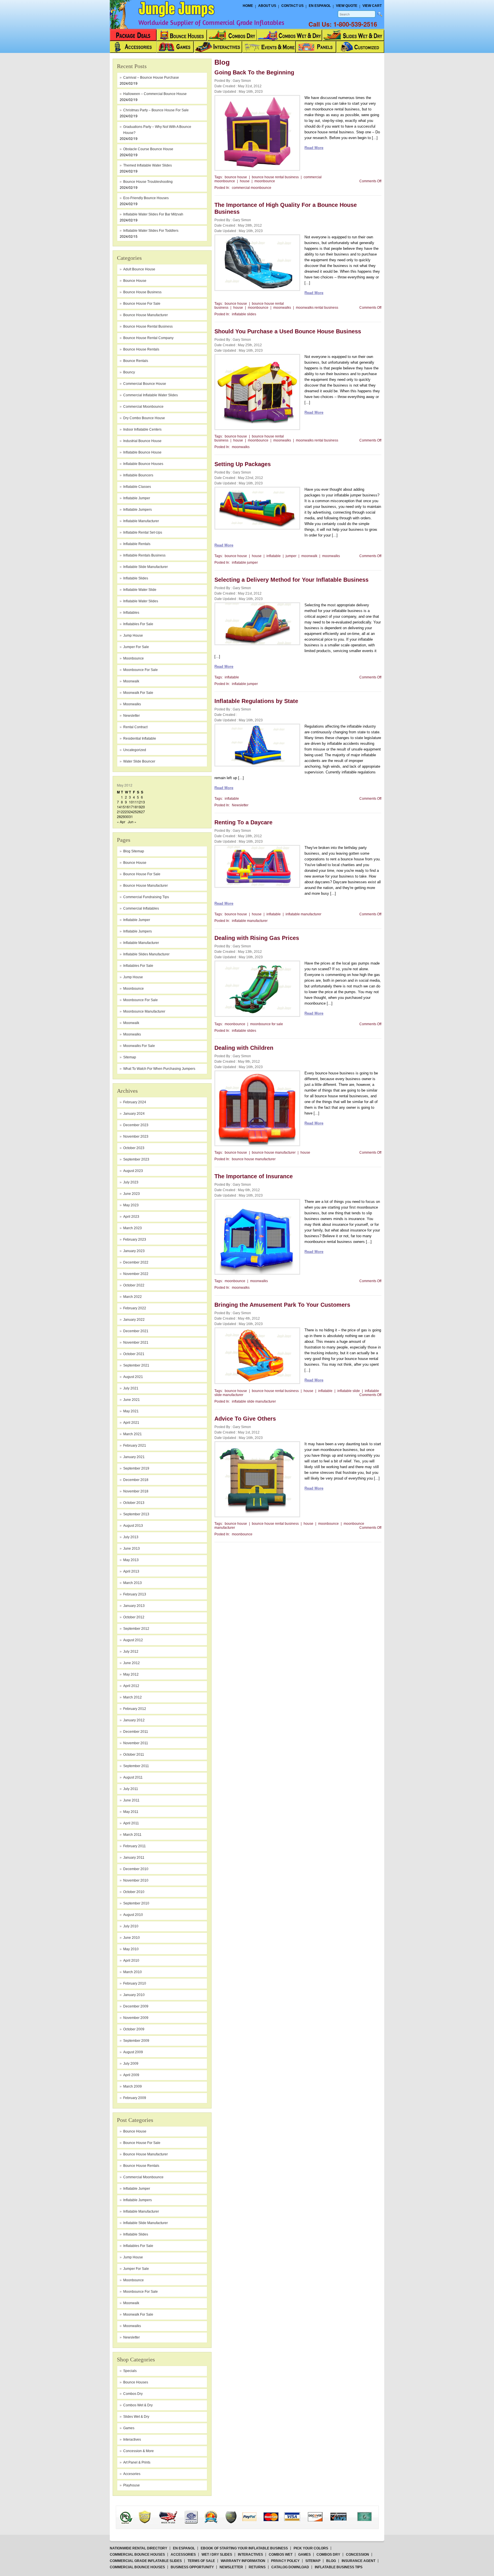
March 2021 (133, 1434)
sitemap (130, 1057)
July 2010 (131, 1926)
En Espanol (320, 6)
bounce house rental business (275, 177)
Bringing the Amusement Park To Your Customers (282, 1305)
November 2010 (136, 1880)
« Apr (121, 822)
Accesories (132, 2474)
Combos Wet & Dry (138, 2405)
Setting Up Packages (243, 464)
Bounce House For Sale (142, 874)
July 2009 (131, 2064)
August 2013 (133, 1526)
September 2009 (136, 2041)
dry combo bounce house (144, 418)
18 (135, 807)
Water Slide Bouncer (139, 761)
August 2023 (133, 1171)
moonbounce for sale (141, 670)
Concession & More (139, 2451)
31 (131, 816)
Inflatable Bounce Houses (143, 464)
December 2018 (136, 1480)
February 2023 (135, 1240)
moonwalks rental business (317, 308)
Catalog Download (290, 2567)
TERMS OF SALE (201, 2561)
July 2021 (131, 1388)
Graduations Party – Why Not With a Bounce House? (157, 130)
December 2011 (136, 1732)
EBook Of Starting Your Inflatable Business (244, 2548)
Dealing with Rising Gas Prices (257, 938)
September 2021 (136, 1365)
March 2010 (133, 1972)
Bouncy (129, 372)
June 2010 (132, 1938)
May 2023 (131, 1205)
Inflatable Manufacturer (141, 943)
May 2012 (131, 1674)
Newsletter (132, 716)
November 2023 (136, 1136)
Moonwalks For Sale (139, 1046)
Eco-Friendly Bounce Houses (146, 198)
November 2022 (136, 1274)
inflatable (274, 556)
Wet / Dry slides (217, 2555)
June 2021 (132, 1400)
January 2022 (134, 1320)
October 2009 (134, 2029)
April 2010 (131, 1961)
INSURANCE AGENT (358, 2561)
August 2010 (133, 1915)
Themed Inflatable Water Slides (148, 165)
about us (267, 6)
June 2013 (132, 1549)
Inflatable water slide (140, 590)
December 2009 (136, 2006)
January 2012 (134, 1720)
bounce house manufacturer (146, 315)
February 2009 (135, 2098)
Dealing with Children (244, 1048)
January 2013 (134, 1606)
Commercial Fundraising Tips (146, 897)
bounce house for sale (142, 304)
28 (119, 816)
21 (119, 812)
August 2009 (133, 2052)
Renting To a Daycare (243, 822)
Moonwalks (132, 1034)
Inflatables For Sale (138, 966)
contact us (292, 6)
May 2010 (131, 1949)
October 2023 (134, 1148)
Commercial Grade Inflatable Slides (146, 2561)
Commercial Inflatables (141, 908)
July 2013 (131, 1537)
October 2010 (134, 1892)
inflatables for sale (138, 624)
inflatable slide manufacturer (146, 567)
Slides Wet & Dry (136, 2417)
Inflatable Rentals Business (144, 555)
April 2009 (131, 2075)
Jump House (133, 635)
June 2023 (132, 1194)
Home (248, 6)
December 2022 (136, 1262)
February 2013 (135, 1594)
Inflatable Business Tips (339, 2567)
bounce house (135, 281)
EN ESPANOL (184, 2548)
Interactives (132, 2440)
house (245, 181)
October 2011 (134, 1755)
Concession (357, 2555)
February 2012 (135, 1709)
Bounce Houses (136, 2382)
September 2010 (136, 1903)
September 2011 (136, 1766)
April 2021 (131, 1423)
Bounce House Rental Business (148, 326)
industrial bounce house (142, 441)
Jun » (132, 822)
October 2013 (134, 1503)
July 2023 (131, 1182)
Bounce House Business (142, 292)
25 (135, 812)
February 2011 (135, 1846)
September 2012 (136, 1629)
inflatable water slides (141, 601)
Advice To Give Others (245, 1419)
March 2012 (133, 1697)
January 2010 (134, 1995)
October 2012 (134, 1617)
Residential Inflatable (140, 738)
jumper (291, 556)
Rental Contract (135, 727)
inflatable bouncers (138, 475)
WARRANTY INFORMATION (243, 2561)
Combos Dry (133, 2394)
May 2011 (131, 1812)
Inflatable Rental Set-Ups (143, 532)
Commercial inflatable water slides (151, 395)
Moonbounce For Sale (141, 1000)
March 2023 (133, 1228)
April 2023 (131, 1217)
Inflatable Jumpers (138, 931)
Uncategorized (135, 750)
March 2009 (133, 2086)
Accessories (183, 2555)
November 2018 (136, 1491)
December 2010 (136, 1869)
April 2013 (131, 1571)
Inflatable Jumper (137, 920)
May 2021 (131, 1411)
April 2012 (131, 1686)
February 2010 (135, 1983)
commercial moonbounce (143, 407)
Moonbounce (134, 989)
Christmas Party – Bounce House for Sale (156, 110)
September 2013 (136, 1514)
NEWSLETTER (231, 2567)
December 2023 (136, 1125)
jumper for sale (136, 647)
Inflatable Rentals (137, 544)
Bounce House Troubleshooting (148, 182)
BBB (133, 2512)
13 (143, 802)
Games (129, 2428)
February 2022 (135, 1308)
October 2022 (134, 1285)
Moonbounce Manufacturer (144, 1011)
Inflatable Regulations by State (256, 701)
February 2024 (135, 1102)
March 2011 (132, 1835)
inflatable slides (136, 578)
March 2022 (133, 1297)
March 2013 (133, 1583)
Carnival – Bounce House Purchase (151, 78)
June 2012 (132, 1663)
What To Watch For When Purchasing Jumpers (159, 1069)
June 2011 (131, 1800)
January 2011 (134, 1858)
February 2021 (135, 1446)
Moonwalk (131, 1023)
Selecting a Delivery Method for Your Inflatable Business (291, 580)
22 (123, 812)
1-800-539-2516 (355, 24)
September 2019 (136, 1468)
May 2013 (131, 1560)
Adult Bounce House (139, 269)
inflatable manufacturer (141, 521)
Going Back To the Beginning (254, 72)
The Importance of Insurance (254, 1176)
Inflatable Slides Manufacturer (146, 954)
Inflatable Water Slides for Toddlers (151, 231)
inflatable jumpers (138, 510)
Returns (257, 2567)
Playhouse (132, 2485)
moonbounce (134, 658)
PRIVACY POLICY (285, 2561)
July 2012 (131, 1652)
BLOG (331, 2561)
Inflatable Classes (137, 487)
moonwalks (132, 704)
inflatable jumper (137, 498)
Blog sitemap (134, 851)
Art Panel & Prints (137, 2462)
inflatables (131, 613)
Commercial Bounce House (145, 384)
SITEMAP (313, 2561)
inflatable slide (349, 1391)
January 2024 (134, 1114)
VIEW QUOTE (347, 6)
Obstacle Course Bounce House (148, 149)
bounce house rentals (141, 349)
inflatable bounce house (142, 452)
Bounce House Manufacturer (146, 886)
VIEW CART (372, 6)
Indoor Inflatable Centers (142, 429)
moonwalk (131, 681)
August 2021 (133, 1377)
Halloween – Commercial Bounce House (155, 94)
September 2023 (136, 1159)
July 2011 (131, 1789)
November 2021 (136, 1343)
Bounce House (135, 863)
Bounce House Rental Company (148, 338)
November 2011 (136, 1743)
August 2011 (133, 1777)
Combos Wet (281, 2555)
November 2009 (136, 2018)
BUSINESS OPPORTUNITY (192, 2567)
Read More (314, 148)
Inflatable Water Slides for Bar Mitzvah (153, 214)
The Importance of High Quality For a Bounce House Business (286, 208)
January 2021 (134, 1457)
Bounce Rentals (136, 361)
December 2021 (136, 1331)
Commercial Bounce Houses (137, 2555)
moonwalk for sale (138, 693)
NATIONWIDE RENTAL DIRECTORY (139, 2548)
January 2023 (134, 1251)
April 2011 (131, 1823)
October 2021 (134, 1354)
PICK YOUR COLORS (311, 2548)
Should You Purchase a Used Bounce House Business (288, 331)
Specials (130, 2371)
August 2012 (133, 1640)
